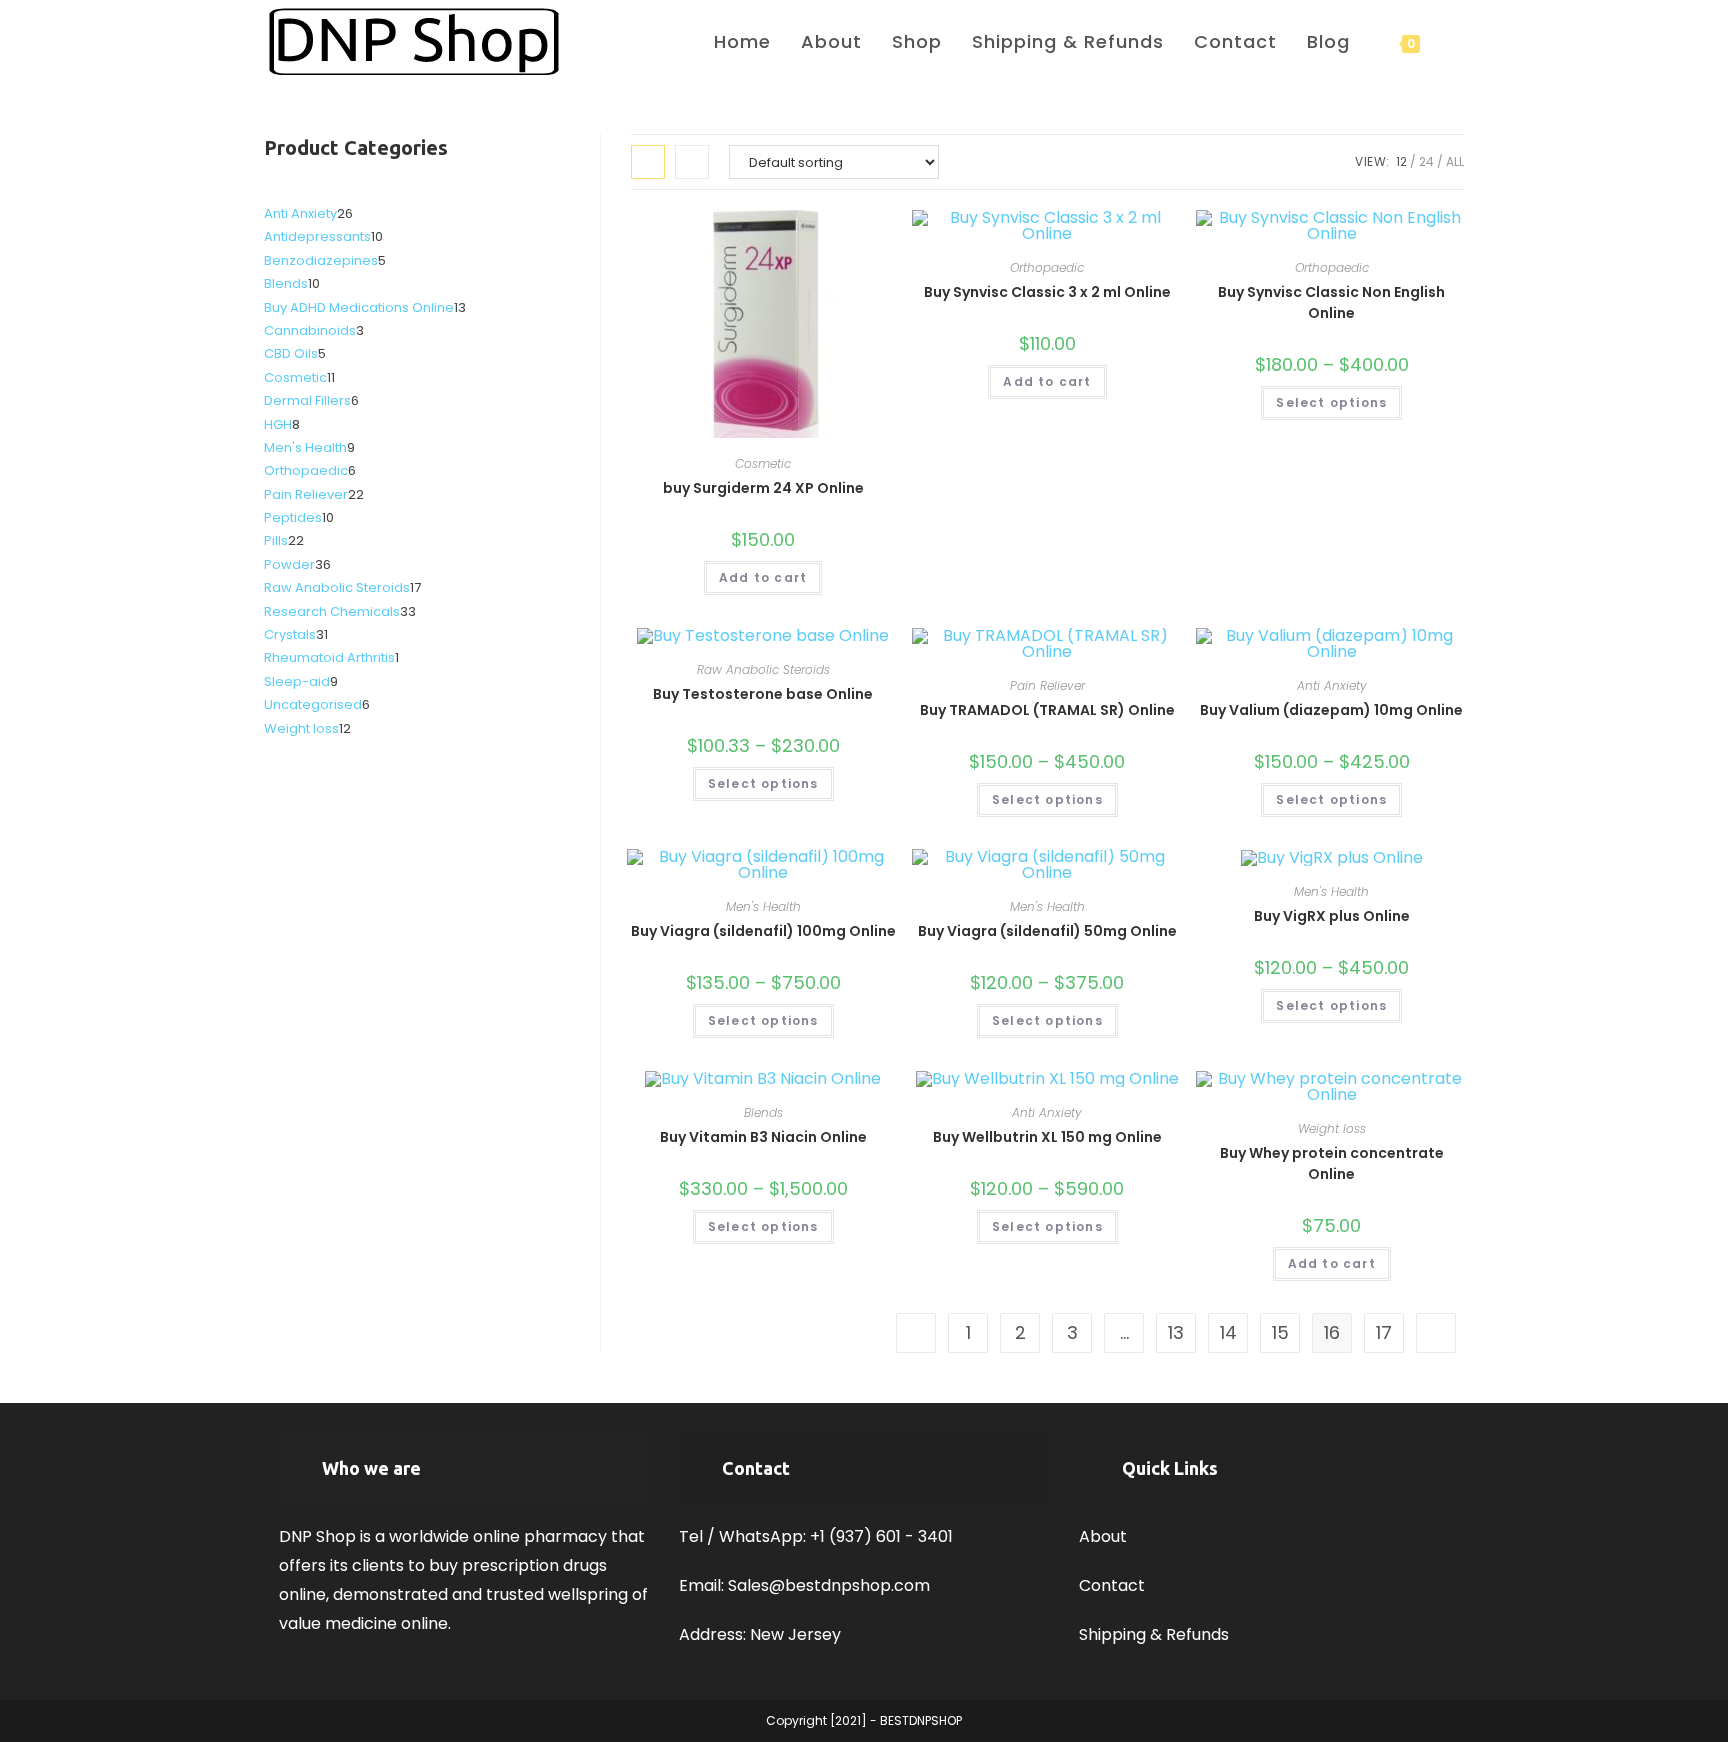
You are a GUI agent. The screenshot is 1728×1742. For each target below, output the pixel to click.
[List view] (692, 162)
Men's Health (763, 906)
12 (1401, 161)
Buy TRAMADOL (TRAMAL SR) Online (1047, 710)
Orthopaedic (1047, 267)
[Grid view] (648, 162)
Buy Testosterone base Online (763, 694)
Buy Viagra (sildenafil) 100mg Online (763, 931)
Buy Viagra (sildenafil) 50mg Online (1047, 931)
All (1455, 161)
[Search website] (1457, 41)
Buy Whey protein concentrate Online (1332, 1163)
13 (1176, 1332)
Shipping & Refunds (1154, 1634)
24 (1426, 161)
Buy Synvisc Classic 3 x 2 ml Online (1047, 292)
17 (1384, 1332)
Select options (1331, 402)
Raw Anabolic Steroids (763, 669)
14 (1228, 1332)
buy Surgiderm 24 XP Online (763, 488)
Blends (763, 1112)
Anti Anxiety (1332, 685)
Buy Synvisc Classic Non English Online (1331, 302)
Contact (1112, 1585)
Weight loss (1332, 1128)
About (1103, 1536)
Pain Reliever (1047, 685)
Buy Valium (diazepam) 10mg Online (1331, 710)
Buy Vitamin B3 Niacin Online (763, 1137)
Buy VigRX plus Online (1332, 916)
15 (1280, 1332)
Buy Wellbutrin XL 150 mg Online (1047, 1137)
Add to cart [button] (763, 577)
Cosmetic (763, 463)
